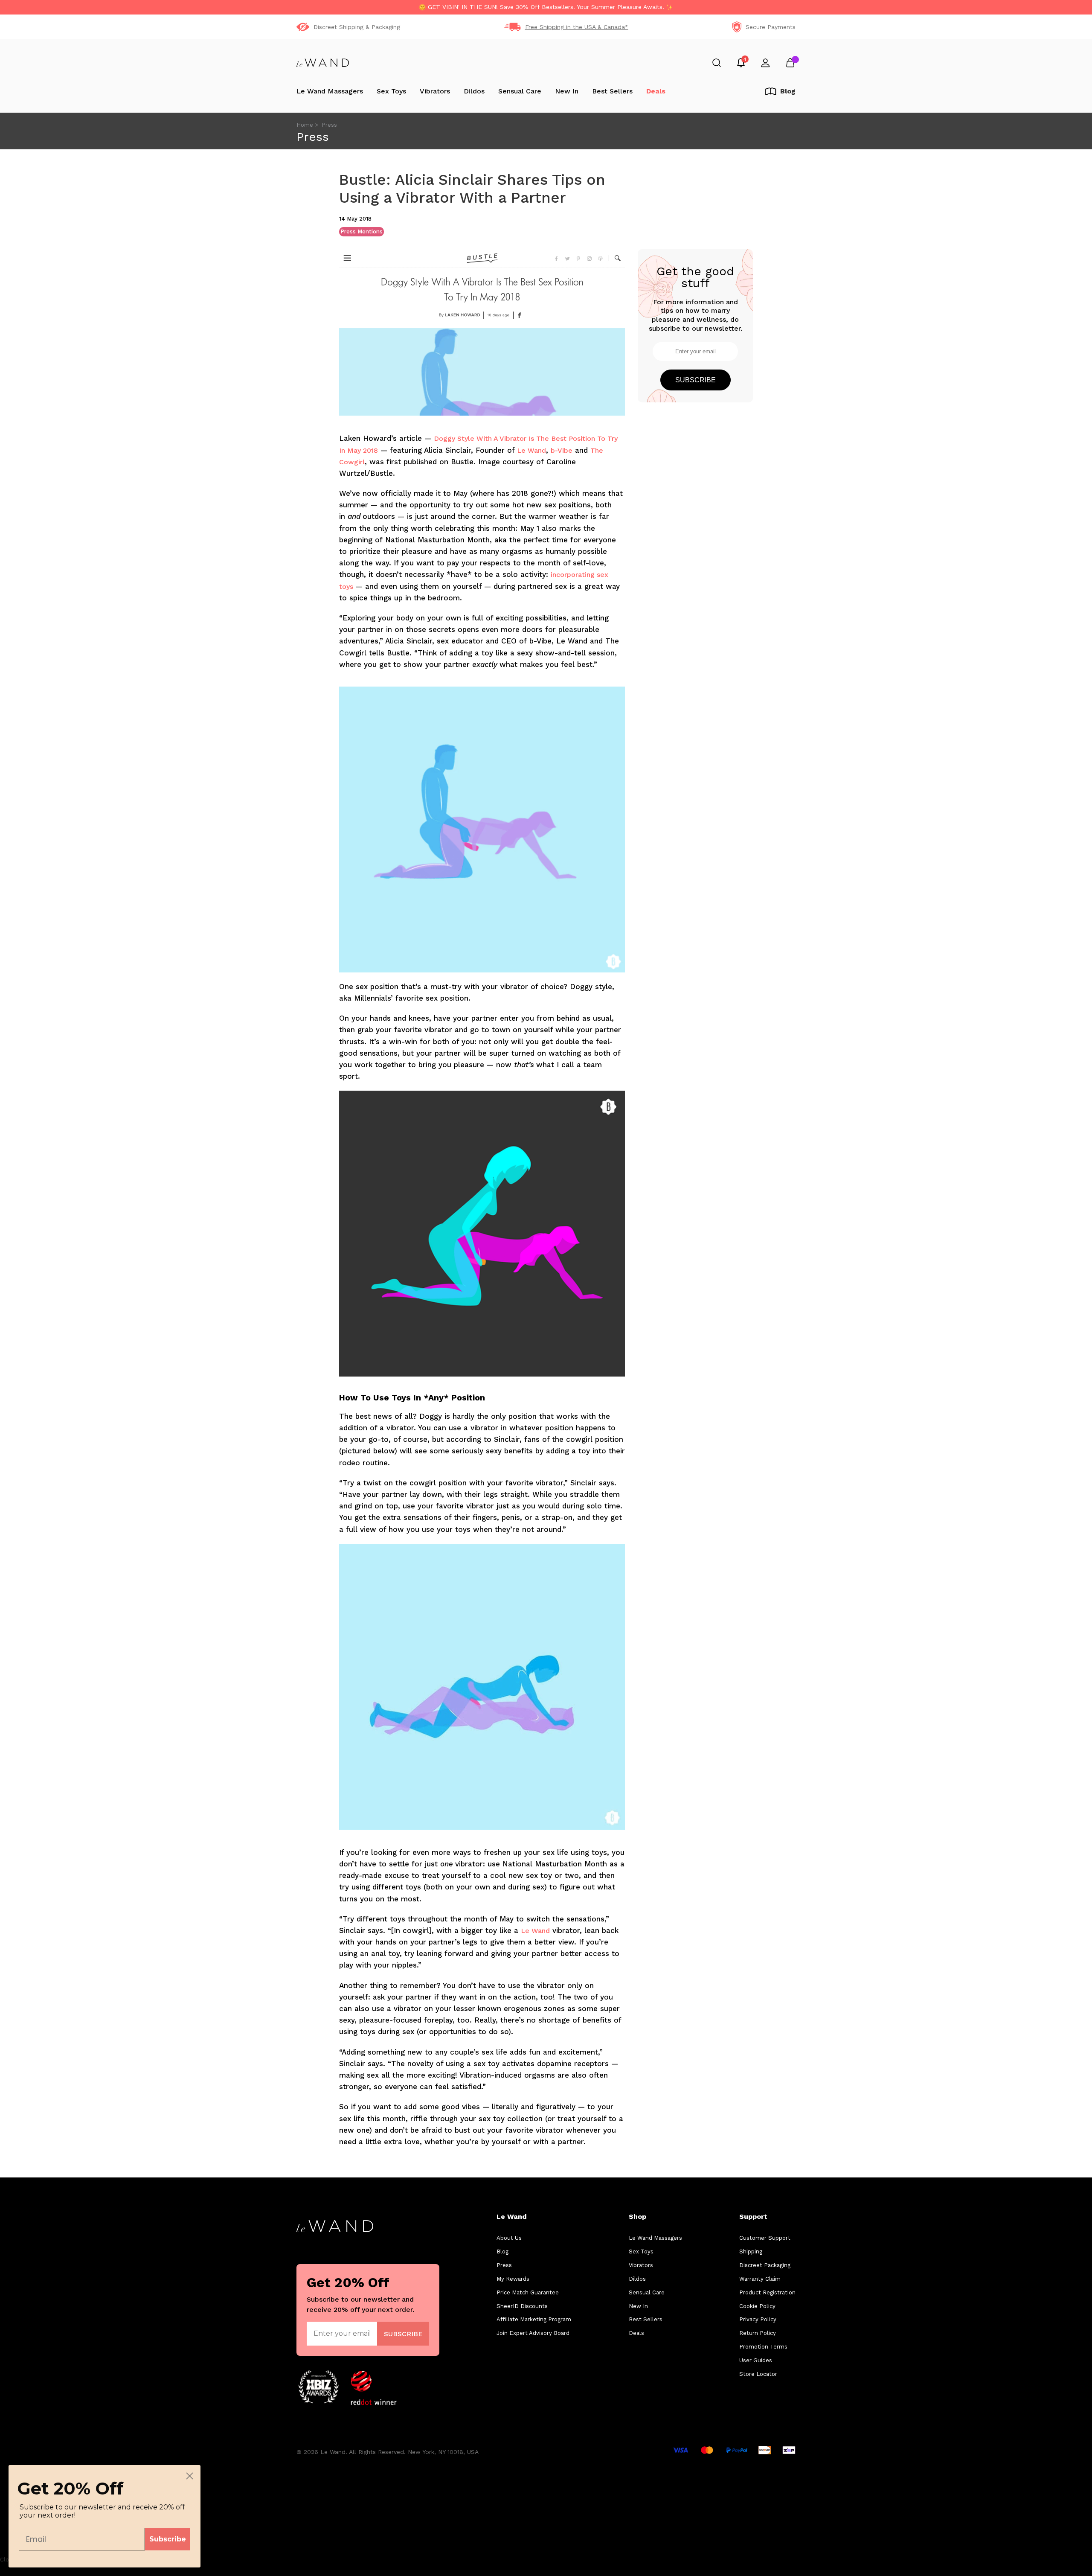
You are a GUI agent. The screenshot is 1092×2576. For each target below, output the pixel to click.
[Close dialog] (190, 2476)
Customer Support (765, 2238)
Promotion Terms (763, 2347)
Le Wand (531, 450)
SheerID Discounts (522, 2306)
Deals (656, 91)
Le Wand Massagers (330, 91)
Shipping (751, 2251)
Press (504, 2265)
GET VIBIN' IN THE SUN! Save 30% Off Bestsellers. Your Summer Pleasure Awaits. (546, 7)
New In (567, 91)
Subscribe (696, 380)
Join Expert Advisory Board (533, 2333)
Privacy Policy (758, 2319)
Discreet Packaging (765, 2265)
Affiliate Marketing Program (534, 2319)
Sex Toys (391, 91)
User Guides (756, 2360)
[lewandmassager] (323, 63)
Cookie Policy (757, 2306)
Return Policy (758, 2333)
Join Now (403, 2333)
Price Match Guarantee (528, 2292)
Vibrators (435, 91)
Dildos (474, 91)
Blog (502, 2251)
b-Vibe (562, 450)
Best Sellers (612, 91)
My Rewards (513, 2279)
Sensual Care (520, 91)
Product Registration (767, 2292)
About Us (509, 2238)
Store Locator (758, 2374)
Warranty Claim (760, 2279)
